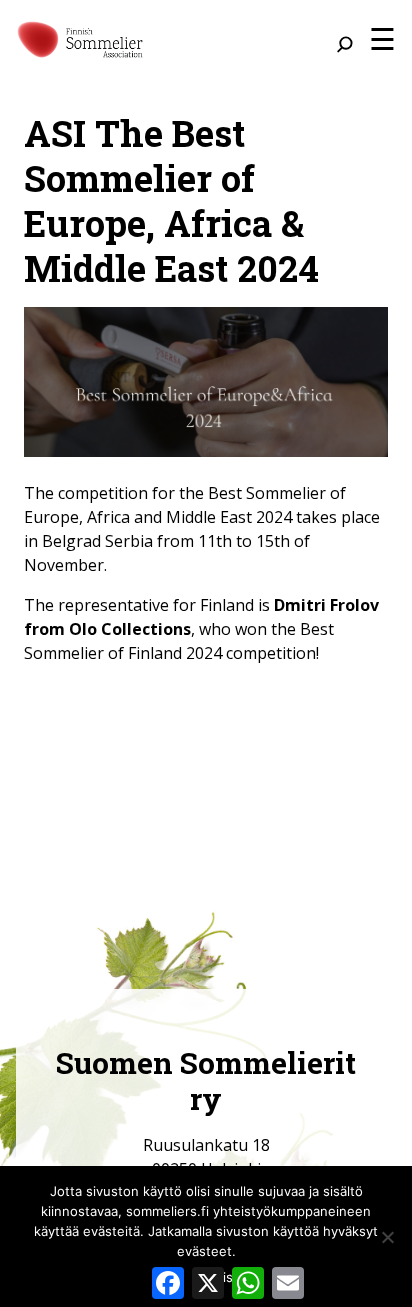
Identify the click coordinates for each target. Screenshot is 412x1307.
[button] (382, 39)
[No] (387, 1237)
